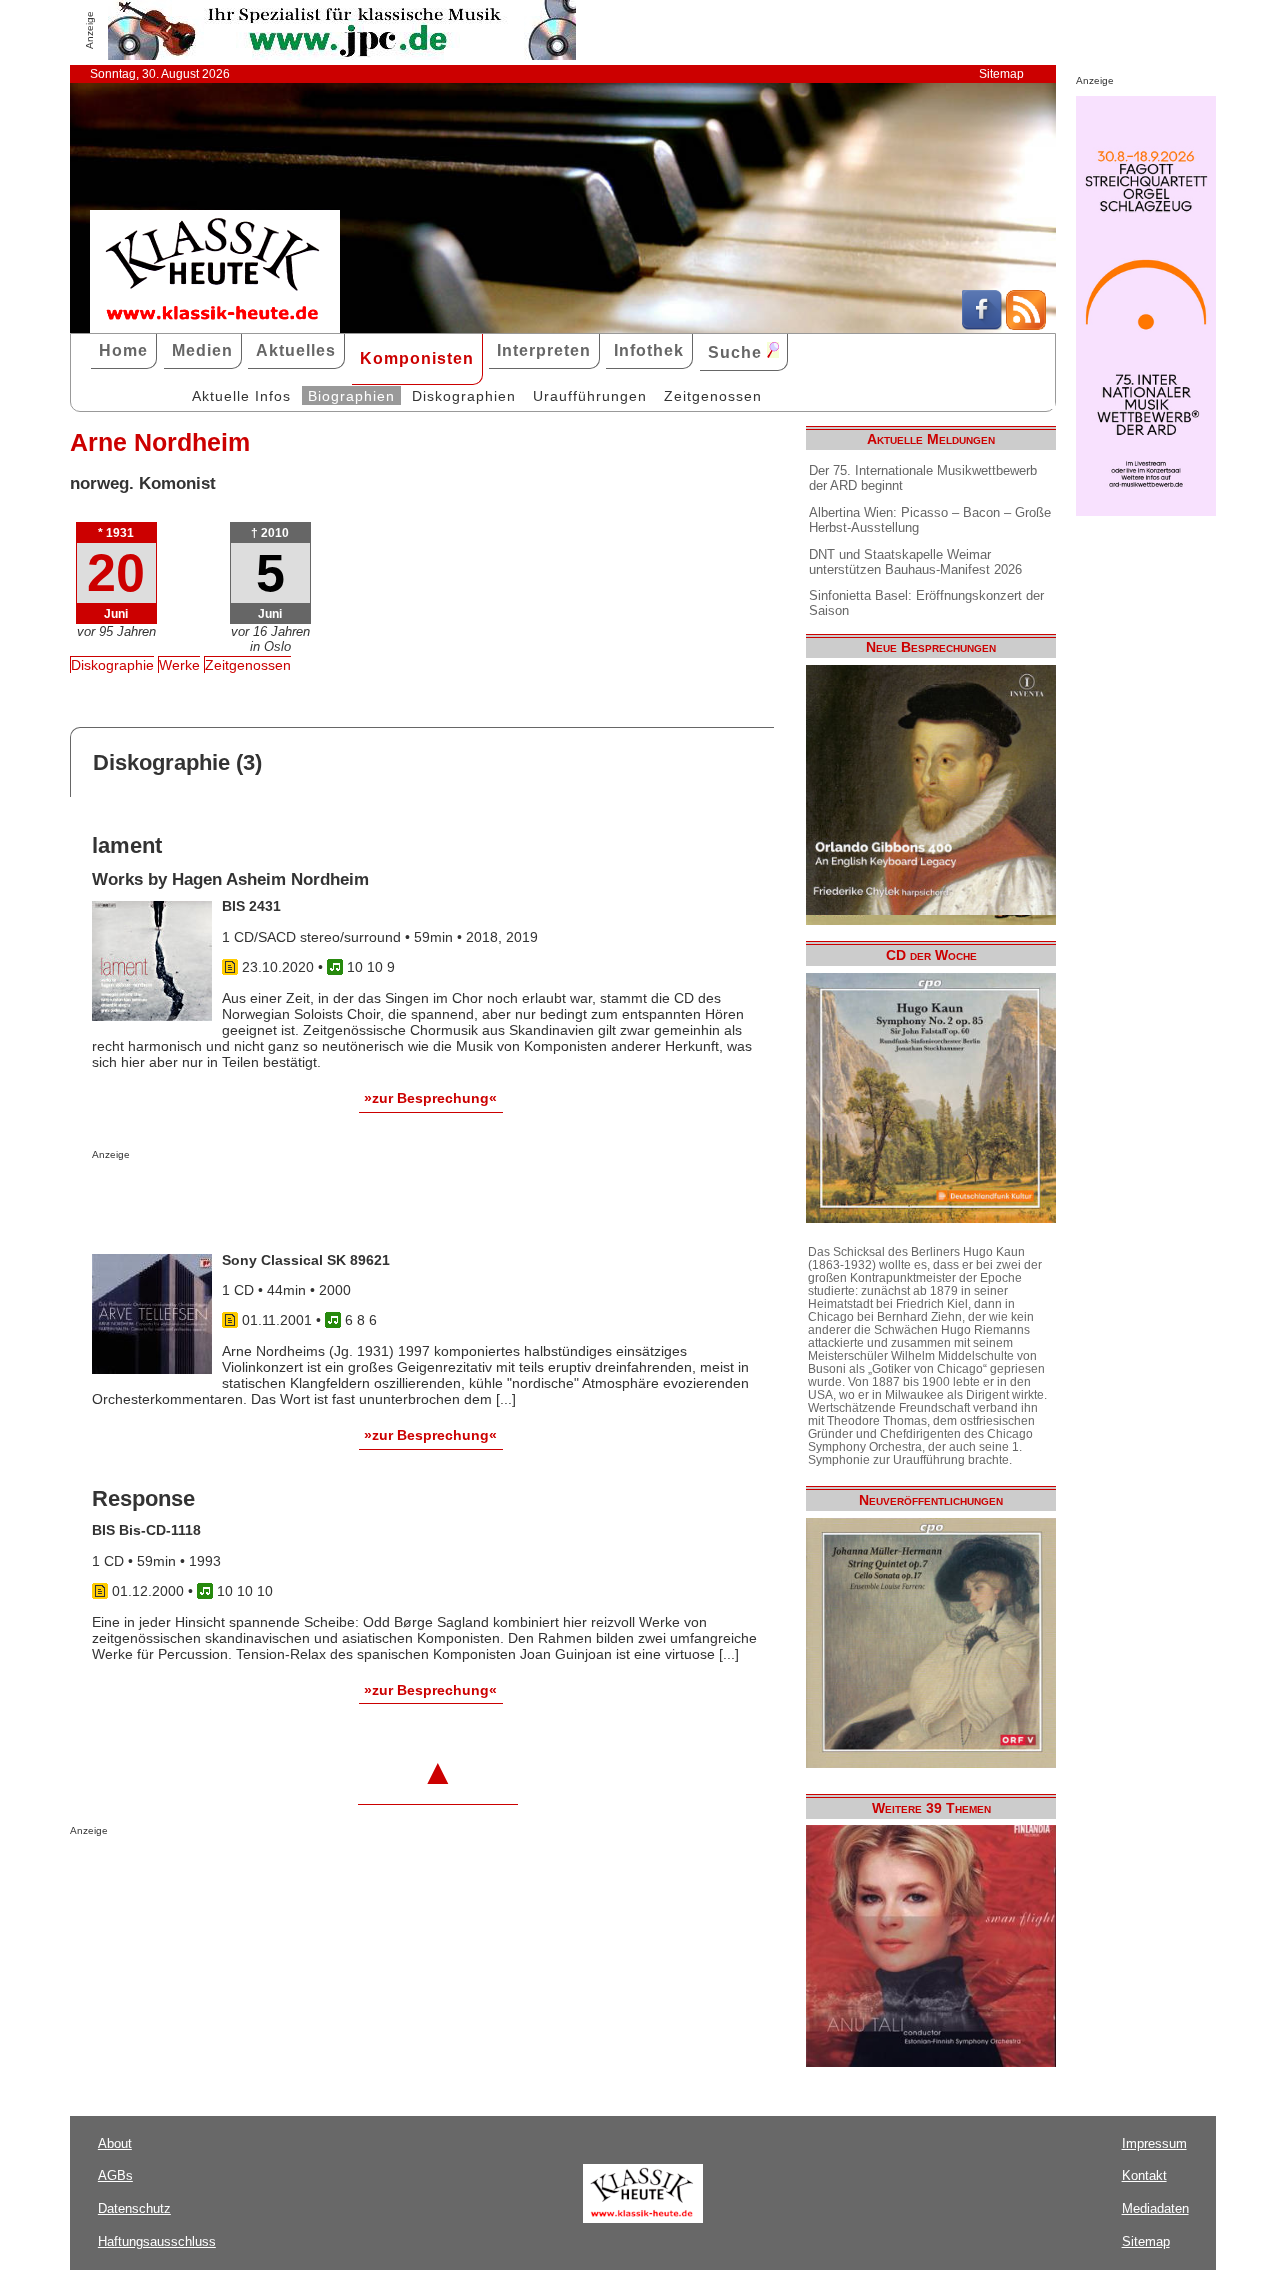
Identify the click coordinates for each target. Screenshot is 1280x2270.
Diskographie (112, 665)
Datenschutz (134, 2208)
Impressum (1154, 2143)
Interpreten (544, 350)
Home (123, 350)
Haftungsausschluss (157, 2241)
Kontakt (1144, 2175)
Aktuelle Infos (241, 396)
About (115, 2143)
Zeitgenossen (713, 396)
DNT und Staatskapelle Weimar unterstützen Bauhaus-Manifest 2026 (915, 562)
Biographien (351, 396)
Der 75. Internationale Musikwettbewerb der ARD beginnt (923, 478)
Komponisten (417, 358)
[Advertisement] (326, 1200)
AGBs (115, 2175)
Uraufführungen (590, 396)
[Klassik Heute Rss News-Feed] (1026, 325)
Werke (179, 665)
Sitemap (1001, 74)
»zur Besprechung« (430, 1098)
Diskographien (464, 396)
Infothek (649, 350)
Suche (737, 352)
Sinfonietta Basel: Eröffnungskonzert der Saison (926, 603)
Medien (202, 350)
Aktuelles (296, 350)
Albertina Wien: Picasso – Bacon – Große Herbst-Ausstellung (930, 520)
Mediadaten (1155, 2208)
